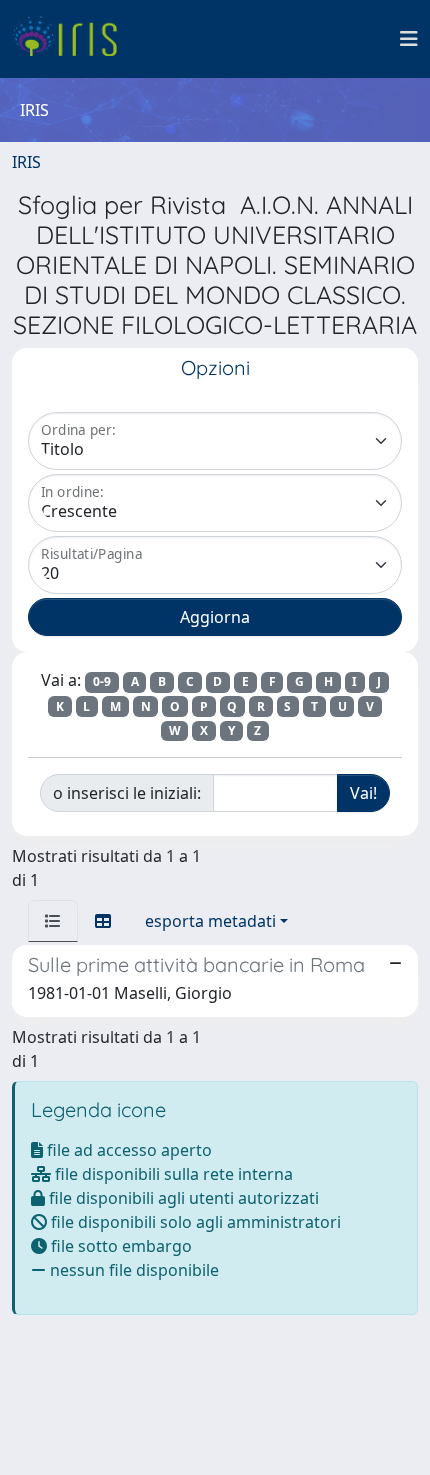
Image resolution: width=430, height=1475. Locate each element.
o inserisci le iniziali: (127, 793)
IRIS (26, 162)
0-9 (102, 681)
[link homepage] (72, 39)
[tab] (53, 921)
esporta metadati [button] (210, 921)
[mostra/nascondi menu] (409, 39)
